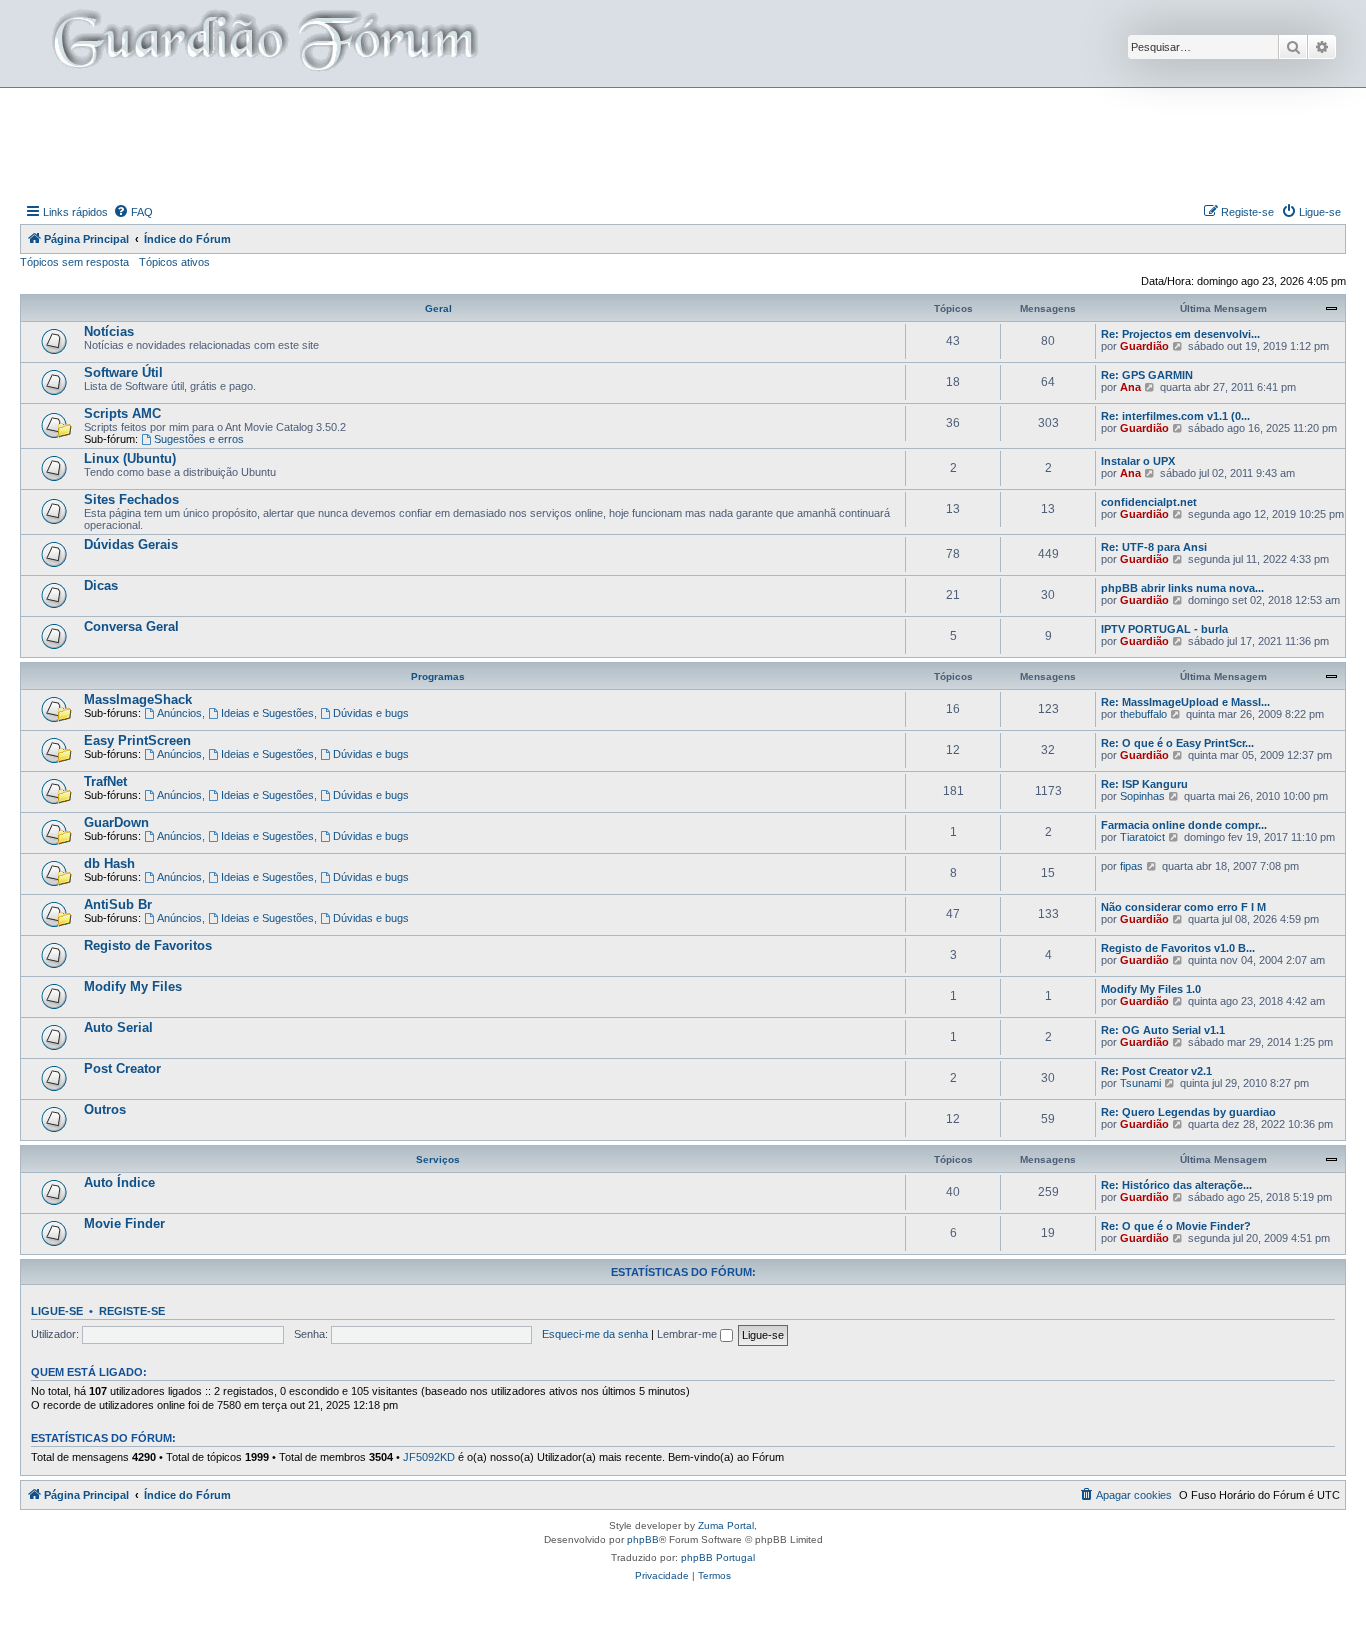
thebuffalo (1143, 714)
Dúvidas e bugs (371, 713)
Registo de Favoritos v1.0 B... (1178, 948)
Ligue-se (57, 1311)
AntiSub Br (118, 904)
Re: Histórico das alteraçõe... (1176, 1185)
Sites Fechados (131, 499)
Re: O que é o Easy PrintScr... (1177, 743)
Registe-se (132, 1311)
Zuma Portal (726, 1525)
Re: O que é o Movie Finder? (1176, 1226)
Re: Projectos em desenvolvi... (1180, 334)
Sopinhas (1142, 796)
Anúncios (179, 713)
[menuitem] (133, 212)
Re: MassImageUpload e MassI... (1185, 702)
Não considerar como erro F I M (1183, 907)
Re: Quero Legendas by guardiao (1188, 1112)
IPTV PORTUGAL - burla (1164, 629)
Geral (438, 308)
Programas (438, 676)
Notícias (109, 331)
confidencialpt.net (1149, 502)
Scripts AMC (122, 413)
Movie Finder (124, 1223)
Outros (105, 1109)
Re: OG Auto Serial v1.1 (1163, 1030)
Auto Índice (119, 1182)
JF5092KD (429, 1457)
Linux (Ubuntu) (130, 458)
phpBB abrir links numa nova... (1182, 588)
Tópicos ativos (174, 262)
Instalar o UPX (1138, 461)
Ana (1130, 387)
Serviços (438, 1159)
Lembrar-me (688, 1334)
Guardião (1144, 346)
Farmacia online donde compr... (1184, 825)
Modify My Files (133, 986)
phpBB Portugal (718, 1557)
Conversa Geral (131, 626)
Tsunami (1140, 1083)
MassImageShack (138, 699)
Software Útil (123, 372)
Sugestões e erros (199, 439)
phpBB (643, 1539)
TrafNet (105, 781)
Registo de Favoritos (148, 945)
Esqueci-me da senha (595, 1334)
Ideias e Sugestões (267, 713)
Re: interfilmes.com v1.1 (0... (1175, 416)
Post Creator (122, 1068)
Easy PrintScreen (137, 740)
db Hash (109, 863)
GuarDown (116, 822)
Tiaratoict (1142, 837)
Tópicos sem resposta (74, 262)
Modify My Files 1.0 (1151, 989)
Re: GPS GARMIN (1147, 375)
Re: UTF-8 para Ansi (1154, 547)
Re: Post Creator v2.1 (1156, 1071)
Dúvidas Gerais (131, 544)
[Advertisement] (683, 143)
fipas (1131, 866)
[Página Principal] (263, 43)
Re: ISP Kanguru (1144, 784)
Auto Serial (118, 1027)
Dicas (101, 585)
